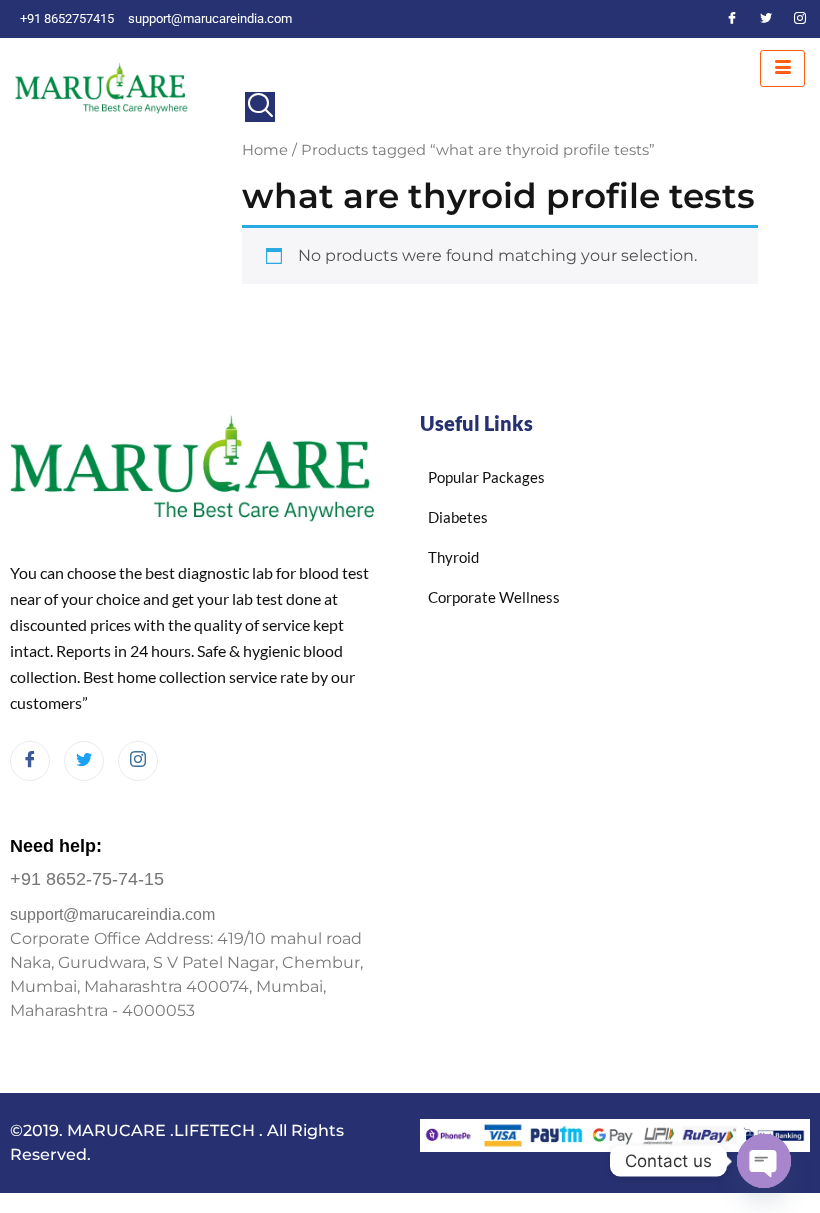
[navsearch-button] (260, 107)
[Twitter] (766, 19)
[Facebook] (732, 19)
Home (265, 150)
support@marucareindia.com (112, 914)
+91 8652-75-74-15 (87, 879)
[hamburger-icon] (782, 68)
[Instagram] (800, 19)
